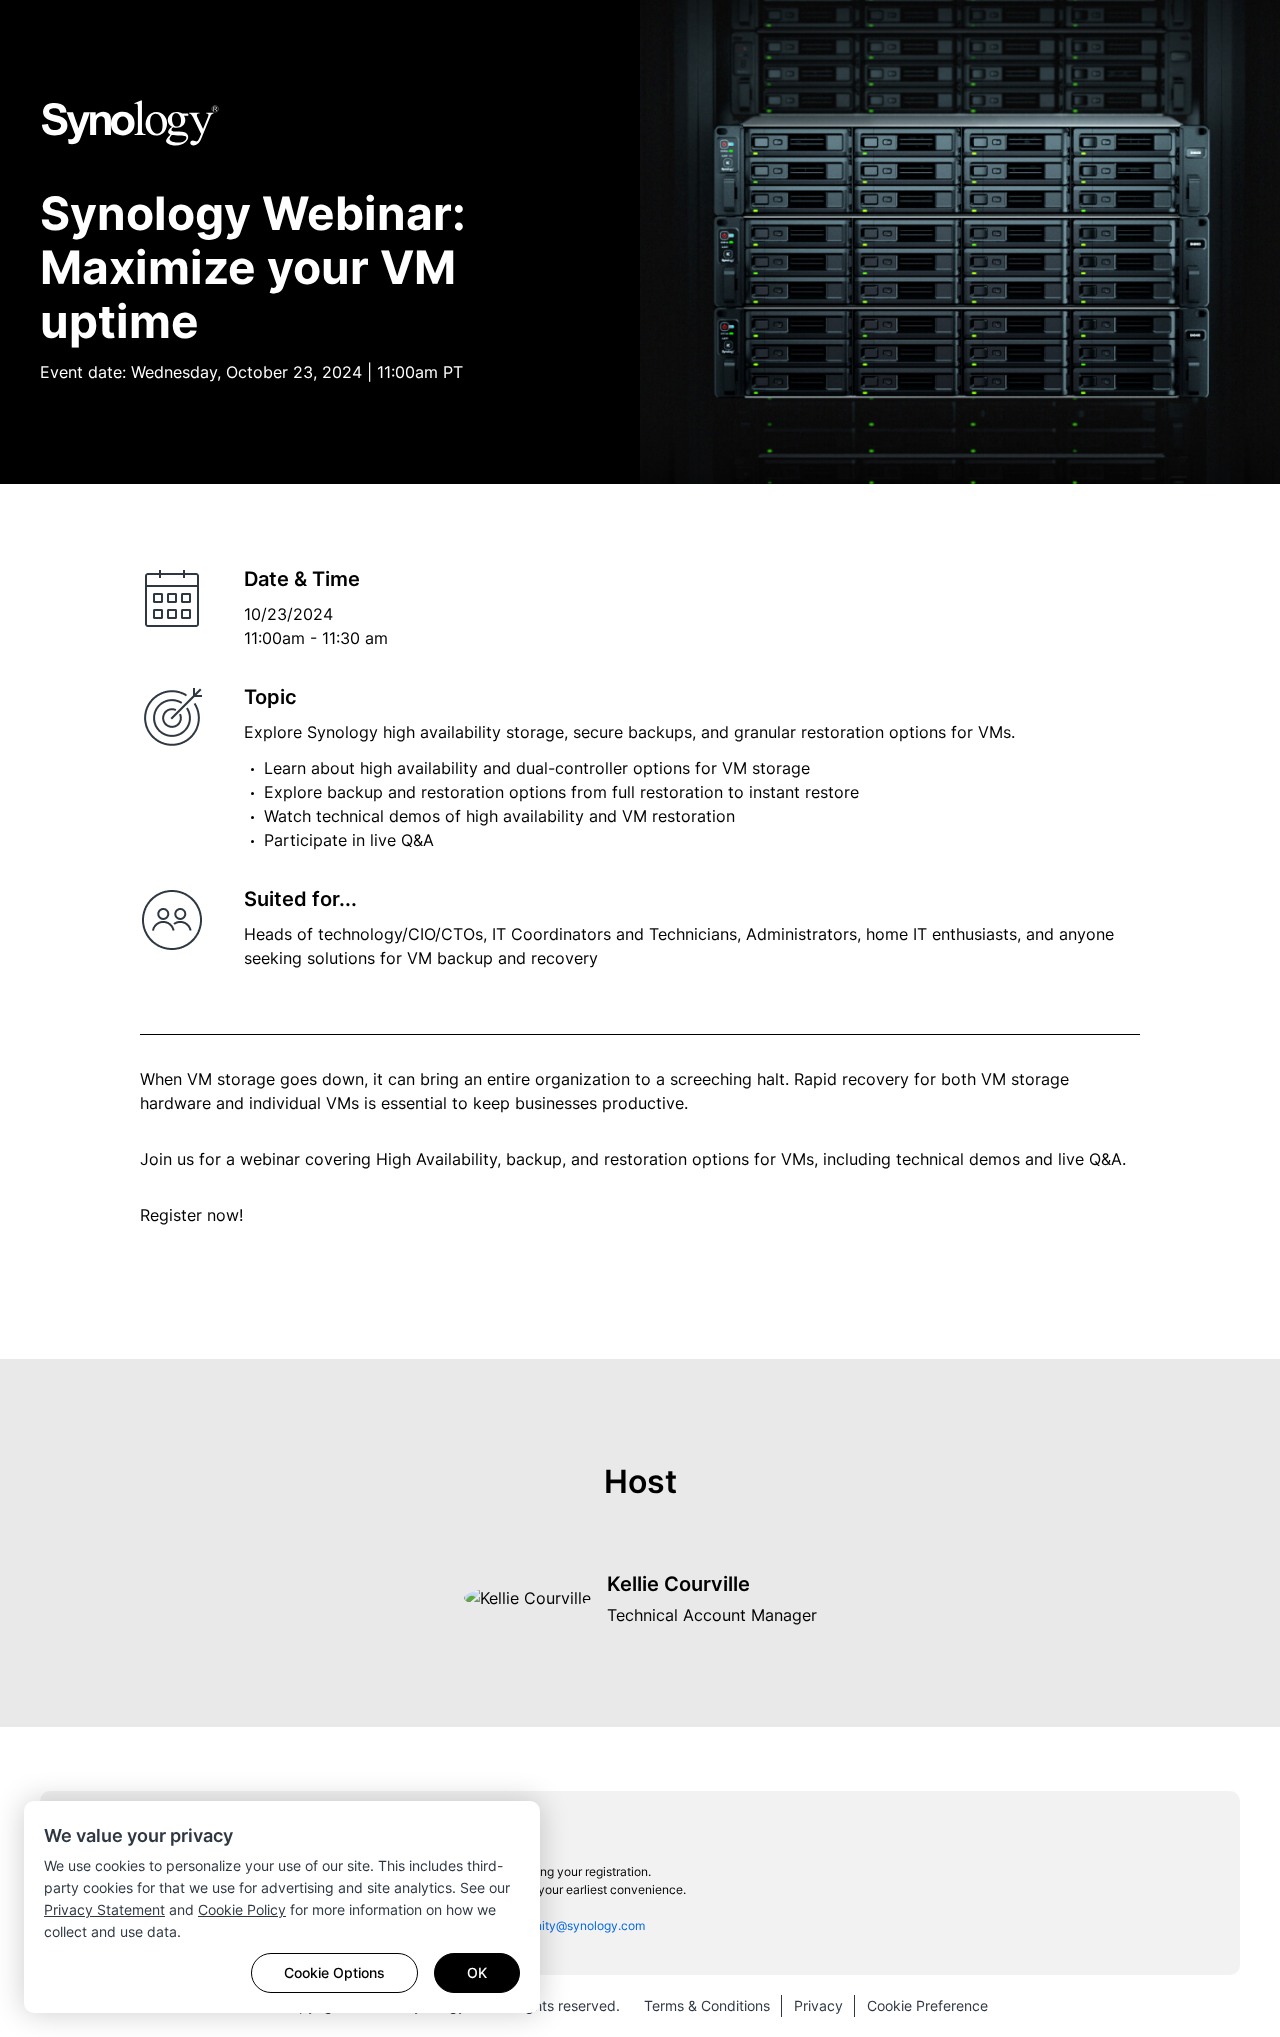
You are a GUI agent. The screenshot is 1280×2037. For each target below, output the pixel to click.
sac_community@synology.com (557, 1925)
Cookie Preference (927, 2005)
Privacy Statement (104, 1909)
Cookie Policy (242, 1909)
